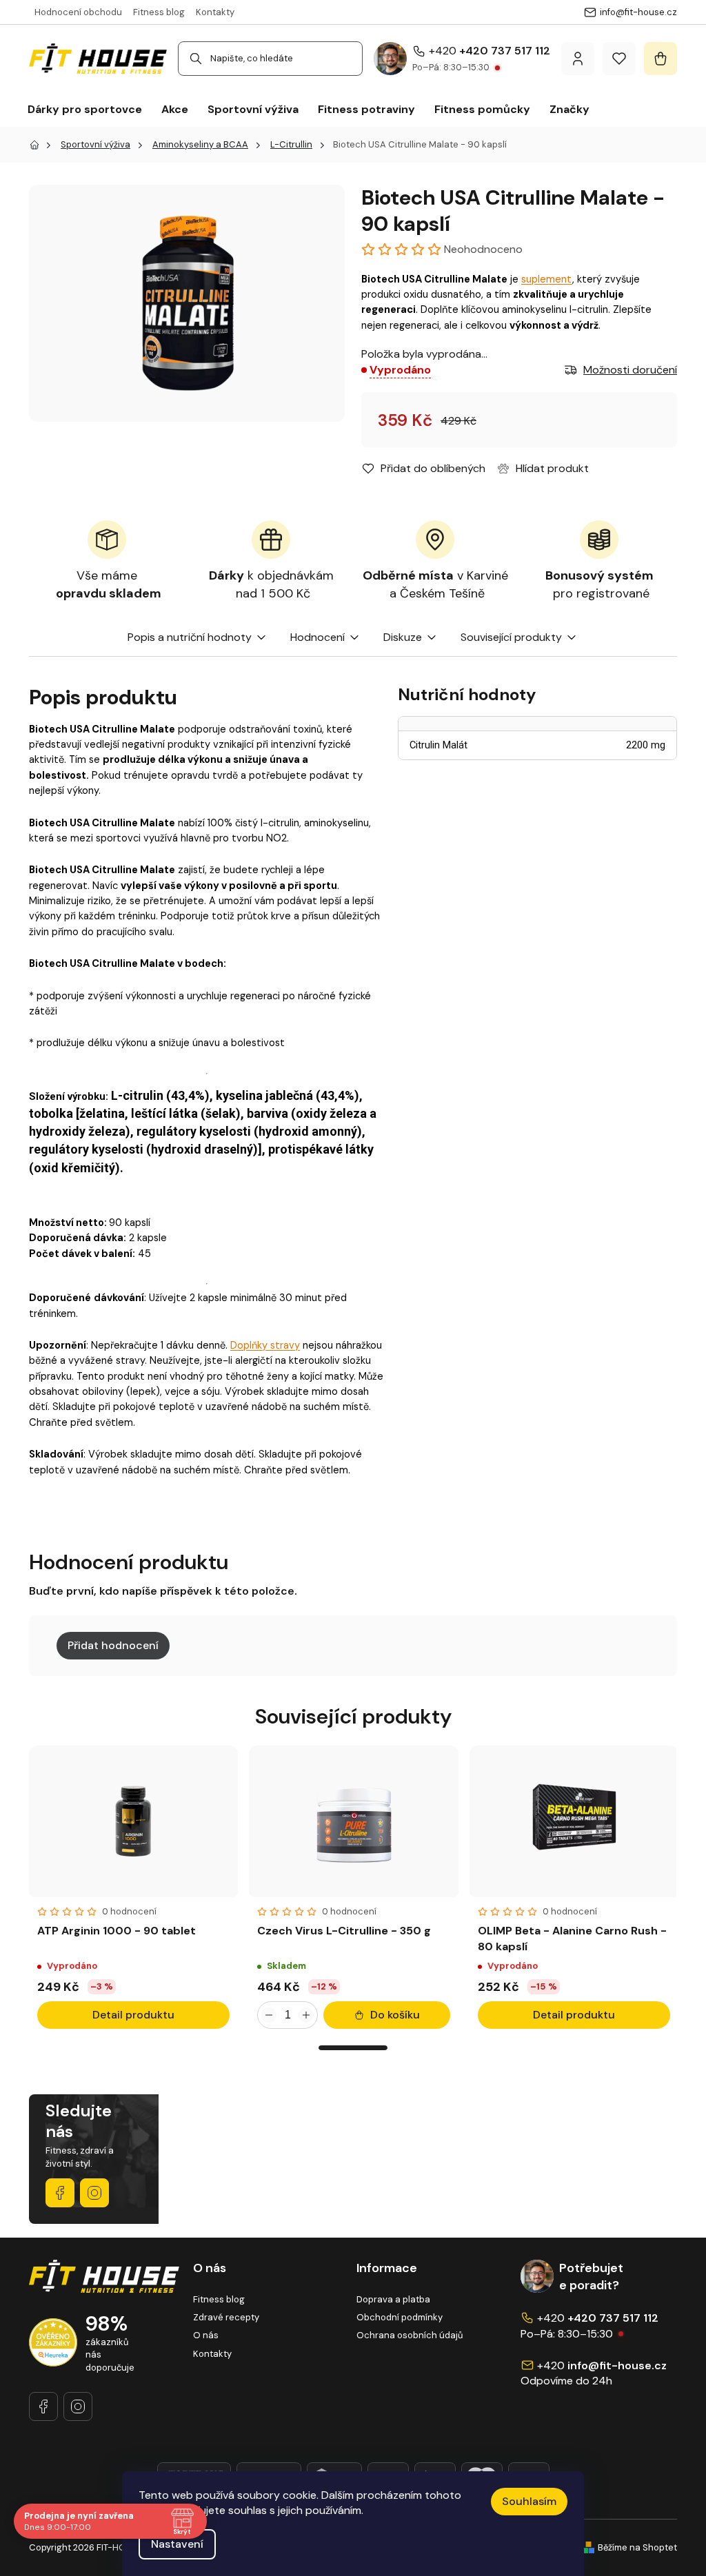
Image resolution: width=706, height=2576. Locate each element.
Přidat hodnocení (113, 1645)
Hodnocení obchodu (78, 12)
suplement (547, 279)
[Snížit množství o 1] (269, 2015)
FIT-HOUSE (60, 2193)
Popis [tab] (141, 637)
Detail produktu (133, 2015)
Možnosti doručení (630, 370)
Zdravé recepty (226, 2317)
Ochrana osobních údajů (410, 2335)
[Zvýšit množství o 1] (306, 2015)
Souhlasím (529, 2501)
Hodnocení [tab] (317, 637)
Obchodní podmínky (400, 2317)
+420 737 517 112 (505, 51)
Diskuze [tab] (403, 637)
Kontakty (215, 12)
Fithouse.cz (94, 2193)
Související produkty (511, 637)
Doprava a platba (393, 2299)
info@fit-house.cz (617, 2365)
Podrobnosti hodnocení (456, 249)
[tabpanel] (133, 1891)
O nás (206, 2335)
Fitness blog (159, 12)
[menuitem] (85, 110)
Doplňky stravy (265, 1345)
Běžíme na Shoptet (637, 2547)
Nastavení (177, 2544)
